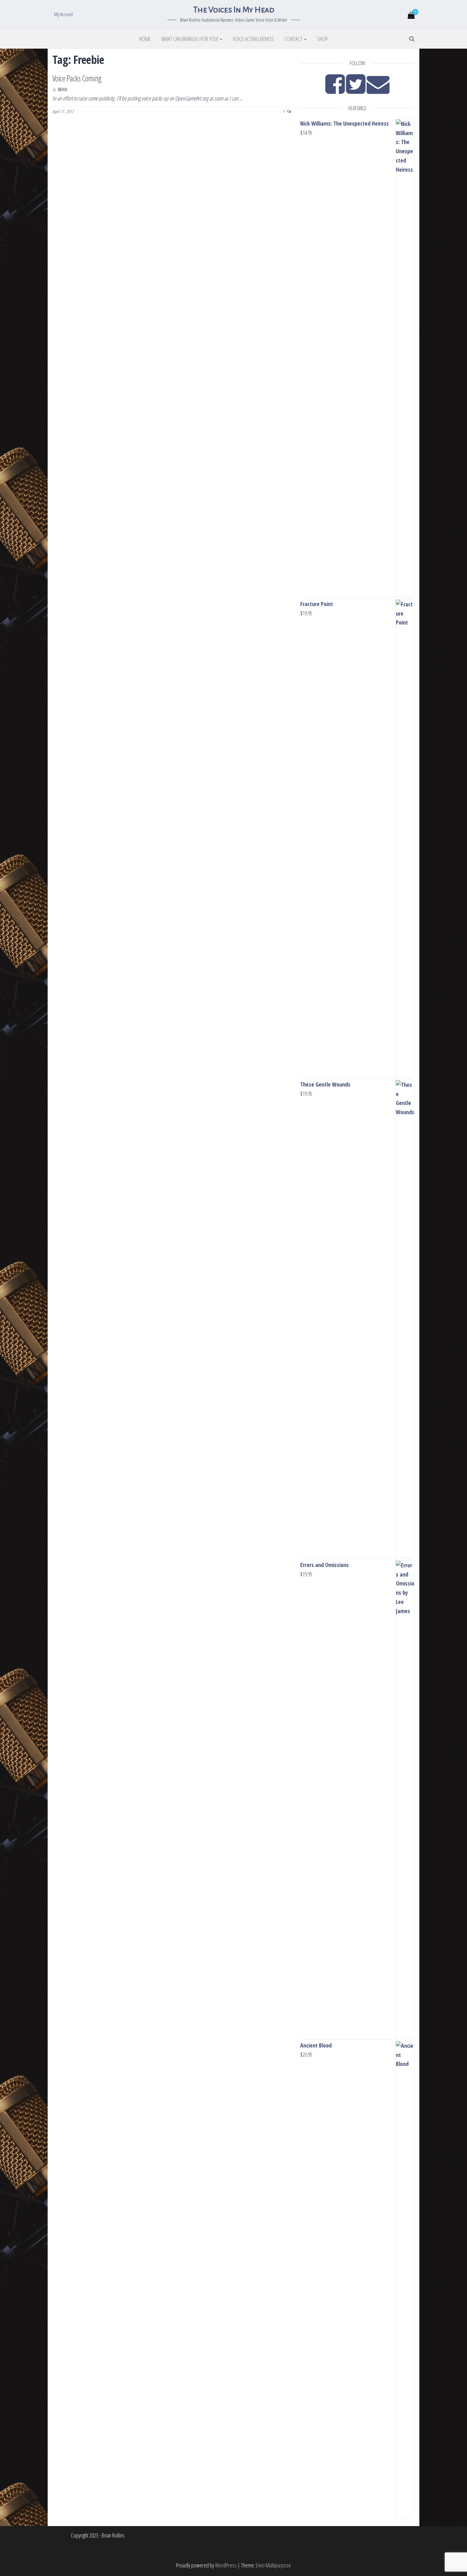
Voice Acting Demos (254, 39)
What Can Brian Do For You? (190, 39)
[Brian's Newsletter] (378, 90)
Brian (62, 90)
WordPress (226, 2565)
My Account (64, 14)
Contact (294, 39)
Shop (322, 39)
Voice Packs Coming (77, 78)
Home (145, 39)
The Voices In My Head (233, 10)
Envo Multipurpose (273, 2565)
